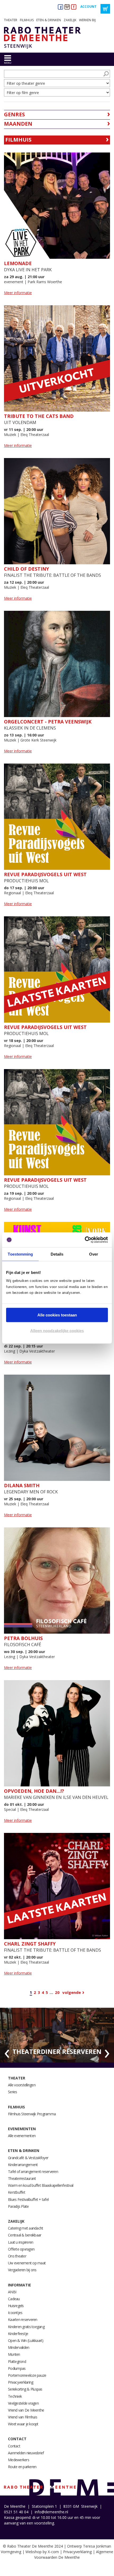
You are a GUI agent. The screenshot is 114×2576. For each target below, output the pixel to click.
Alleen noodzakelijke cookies (57, 1331)
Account (88, 7)
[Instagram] (67, 7)
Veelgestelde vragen (23, 2403)
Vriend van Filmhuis (23, 2417)
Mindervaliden (19, 2347)
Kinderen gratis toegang (26, 2327)
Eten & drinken (49, 20)
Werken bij (87, 20)
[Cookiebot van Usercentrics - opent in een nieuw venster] (85, 1240)
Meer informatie (18, 293)
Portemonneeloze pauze (27, 2375)
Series (13, 2092)
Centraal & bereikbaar (25, 2235)
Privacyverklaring (21, 2382)
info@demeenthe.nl (51, 2512)
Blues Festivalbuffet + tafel (28, 2199)
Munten (14, 2354)
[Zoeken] (106, 74)
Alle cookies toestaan (57, 1315)
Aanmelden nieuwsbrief (26, 2453)
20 (57, 1992)
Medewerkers (19, 2460)
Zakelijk (70, 20)
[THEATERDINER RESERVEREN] (57, 2035)
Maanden (18, 124)
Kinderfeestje (18, 2334)
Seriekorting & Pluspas (25, 2389)
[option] (57, 2035)
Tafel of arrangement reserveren (33, 2172)
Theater (11, 20)
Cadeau (14, 2299)
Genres (14, 114)
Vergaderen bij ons (22, 2270)
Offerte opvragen (21, 2249)
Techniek (15, 2396)
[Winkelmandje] (105, 9)
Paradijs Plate (18, 2206)
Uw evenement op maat (27, 2263)
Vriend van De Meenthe (26, 2410)
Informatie (19, 2285)
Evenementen (22, 2129)
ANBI (12, 2292)
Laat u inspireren (21, 2242)
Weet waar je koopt (23, 2424)
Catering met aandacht (25, 2228)
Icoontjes (15, 2313)
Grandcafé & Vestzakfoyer (28, 2158)
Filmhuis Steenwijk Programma (32, 2114)
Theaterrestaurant (22, 2178)
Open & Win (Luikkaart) (26, 2340)
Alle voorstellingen (22, 2085)
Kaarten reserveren (23, 2319)
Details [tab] (57, 1254)
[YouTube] (74, 7)
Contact (17, 2439)
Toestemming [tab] (20, 1254)
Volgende (72, 1992)
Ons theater (17, 2256)
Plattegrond (17, 2361)
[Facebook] (60, 7)
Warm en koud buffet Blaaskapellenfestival (41, 2185)
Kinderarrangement (23, 2165)
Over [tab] (94, 1254)
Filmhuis (27, 20)
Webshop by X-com (42, 2552)
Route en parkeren (22, 2467)
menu (8, 63)
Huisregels (16, 2306)
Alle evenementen (22, 2136)
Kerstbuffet (17, 2192)
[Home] (40, 38)
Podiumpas (17, 2368)
